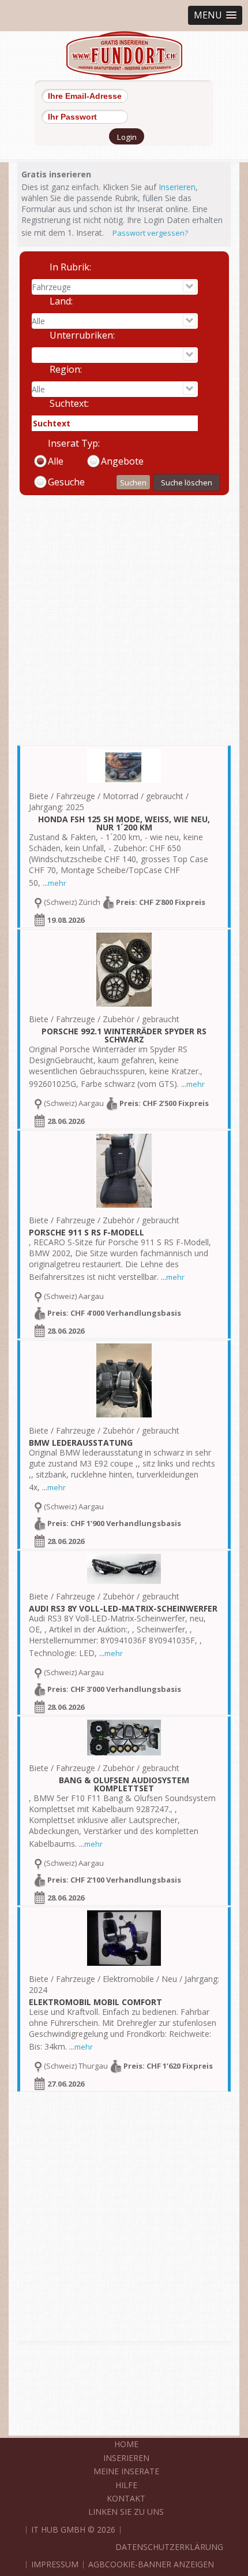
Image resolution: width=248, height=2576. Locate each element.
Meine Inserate (126, 2471)
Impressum (55, 2564)
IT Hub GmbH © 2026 (73, 2529)
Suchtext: (69, 403)
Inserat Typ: (74, 443)
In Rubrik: (70, 267)
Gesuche (66, 482)
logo (124, 55)
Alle (56, 461)
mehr (57, 883)
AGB (97, 2564)
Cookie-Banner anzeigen (159, 2564)
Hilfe (126, 2485)
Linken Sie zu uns (126, 2512)
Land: (61, 301)
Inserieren (177, 187)
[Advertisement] (124, 621)
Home (126, 2444)
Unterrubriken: (82, 335)
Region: (66, 369)
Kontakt (126, 2498)
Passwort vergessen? (150, 233)
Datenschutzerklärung (169, 2547)
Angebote (122, 461)
